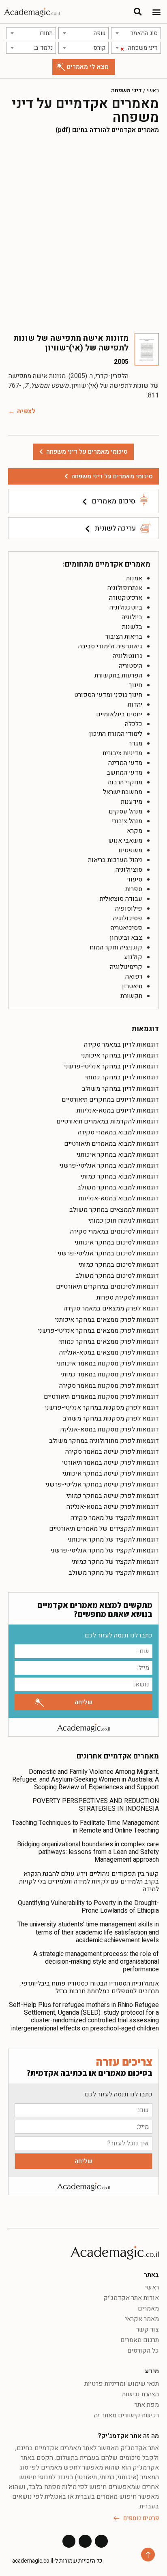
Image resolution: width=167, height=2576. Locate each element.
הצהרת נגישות (140, 2394)
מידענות (132, 802)
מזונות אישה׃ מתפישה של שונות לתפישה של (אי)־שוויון (71, 343)
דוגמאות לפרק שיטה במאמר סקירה (112, 1452)
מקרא (135, 831)
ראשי (153, 91)
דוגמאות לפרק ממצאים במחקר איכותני (107, 1320)
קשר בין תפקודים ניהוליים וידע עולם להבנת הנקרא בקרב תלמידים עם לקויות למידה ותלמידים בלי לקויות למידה (89, 1882)
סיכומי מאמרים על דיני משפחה (112, 476)
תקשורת (131, 996)
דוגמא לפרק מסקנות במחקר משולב (111, 1419)
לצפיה (26, 411)
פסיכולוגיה (128, 918)
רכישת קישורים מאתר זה (126, 2415)
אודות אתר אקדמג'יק (131, 2298)
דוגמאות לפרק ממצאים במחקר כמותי (109, 1342)
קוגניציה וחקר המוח (116, 947)
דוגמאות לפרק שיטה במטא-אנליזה (113, 1507)
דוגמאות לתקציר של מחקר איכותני (113, 1540)
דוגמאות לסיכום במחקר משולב (117, 1276)
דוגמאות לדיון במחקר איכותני (120, 1055)
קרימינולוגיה (126, 967)
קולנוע (133, 957)
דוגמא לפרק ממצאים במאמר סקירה (111, 1308)
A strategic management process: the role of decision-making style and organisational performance (96, 1962)
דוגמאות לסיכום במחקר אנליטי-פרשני (108, 1253)
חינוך (136, 685)
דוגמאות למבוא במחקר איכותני (118, 1155)
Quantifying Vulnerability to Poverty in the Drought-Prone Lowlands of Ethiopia (88, 1907)
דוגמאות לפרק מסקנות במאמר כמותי (110, 1374)
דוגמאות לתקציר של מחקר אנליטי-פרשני (105, 1550)
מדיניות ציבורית (122, 753)
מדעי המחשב (124, 773)
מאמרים (148, 2308)
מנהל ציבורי (127, 821)
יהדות (135, 705)
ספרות (134, 889)
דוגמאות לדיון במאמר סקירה (121, 1045)
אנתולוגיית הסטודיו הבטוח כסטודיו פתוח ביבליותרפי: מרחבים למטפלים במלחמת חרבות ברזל (90, 1987)
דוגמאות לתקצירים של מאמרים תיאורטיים (104, 1529)
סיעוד (135, 879)
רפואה (134, 977)
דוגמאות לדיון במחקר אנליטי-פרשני (111, 1066)
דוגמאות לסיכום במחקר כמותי (119, 1265)
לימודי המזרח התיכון (116, 734)
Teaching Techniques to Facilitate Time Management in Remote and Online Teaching (85, 1827)
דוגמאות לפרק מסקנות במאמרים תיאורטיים (101, 1397)
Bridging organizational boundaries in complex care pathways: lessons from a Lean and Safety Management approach (88, 1852)
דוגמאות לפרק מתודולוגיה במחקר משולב (104, 1441)
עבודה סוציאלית (121, 899)
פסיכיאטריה (126, 928)
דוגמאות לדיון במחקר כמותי (122, 1077)
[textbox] (136, 33)
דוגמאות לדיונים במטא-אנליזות (118, 1111)
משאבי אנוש (125, 841)
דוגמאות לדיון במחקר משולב (120, 1089)
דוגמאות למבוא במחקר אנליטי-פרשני (109, 1166)
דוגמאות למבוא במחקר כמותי (120, 1177)
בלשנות (132, 627)
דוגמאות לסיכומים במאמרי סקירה (115, 1232)
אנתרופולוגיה (125, 588)
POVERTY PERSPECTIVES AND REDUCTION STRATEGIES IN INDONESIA (96, 1805)
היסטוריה (131, 666)
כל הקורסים (143, 2351)
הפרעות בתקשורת (118, 675)
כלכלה (134, 724)
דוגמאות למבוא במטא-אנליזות (119, 1198)
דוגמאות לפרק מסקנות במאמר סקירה (109, 1386)
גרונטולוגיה (127, 656)
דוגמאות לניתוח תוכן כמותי (124, 1221)
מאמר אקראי (142, 2319)
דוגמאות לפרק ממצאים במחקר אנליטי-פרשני (98, 1331)
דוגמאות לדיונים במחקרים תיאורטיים (110, 1100)
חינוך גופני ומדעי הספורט (108, 695)
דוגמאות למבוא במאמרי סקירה (118, 1132)
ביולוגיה (132, 617)
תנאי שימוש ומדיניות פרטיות (122, 2384)
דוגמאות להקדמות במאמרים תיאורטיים (108, 1121)
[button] (156, 12)
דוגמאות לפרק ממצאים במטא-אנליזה (109, 1353)
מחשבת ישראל (123, 792)
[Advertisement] (83, 234)
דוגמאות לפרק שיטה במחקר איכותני (111, 1474)
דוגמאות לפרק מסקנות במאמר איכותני (108, 1363)
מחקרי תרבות (125, 782)
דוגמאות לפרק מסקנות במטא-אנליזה (110, 1429)
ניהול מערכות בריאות (115, 860)
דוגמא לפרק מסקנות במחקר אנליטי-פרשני (102, 1408)
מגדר (136, 743)
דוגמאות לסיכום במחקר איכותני (117, 1242)
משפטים (130, 850)
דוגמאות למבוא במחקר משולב (118, 1187)
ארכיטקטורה (126, 598)
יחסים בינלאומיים (119, 714)
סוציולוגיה (129, 870)
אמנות (134, 578)
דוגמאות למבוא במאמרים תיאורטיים (111, 1144)
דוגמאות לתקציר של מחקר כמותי (115, 1562)
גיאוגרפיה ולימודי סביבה (110, 646)
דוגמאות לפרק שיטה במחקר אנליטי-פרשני (102, 1484)
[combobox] (136, 33)
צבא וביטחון (126, 938)
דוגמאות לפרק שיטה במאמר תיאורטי (110, 1463)
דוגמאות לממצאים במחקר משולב (114, 1210)
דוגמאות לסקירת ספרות (128, 1298)
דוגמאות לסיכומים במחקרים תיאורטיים (107, 1287)
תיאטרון (132, 986)
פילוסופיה (129, 909)
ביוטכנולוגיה (126, 607)
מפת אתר (147, 2405)
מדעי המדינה (125, 763)
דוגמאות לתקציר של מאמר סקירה (115, 1518)
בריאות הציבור (124, 637)
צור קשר (148, 2330)
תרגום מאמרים (140, 2340)
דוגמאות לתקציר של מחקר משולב (114, 1573)
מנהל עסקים (125, 811)
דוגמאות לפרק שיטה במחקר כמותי (113, 1496)
